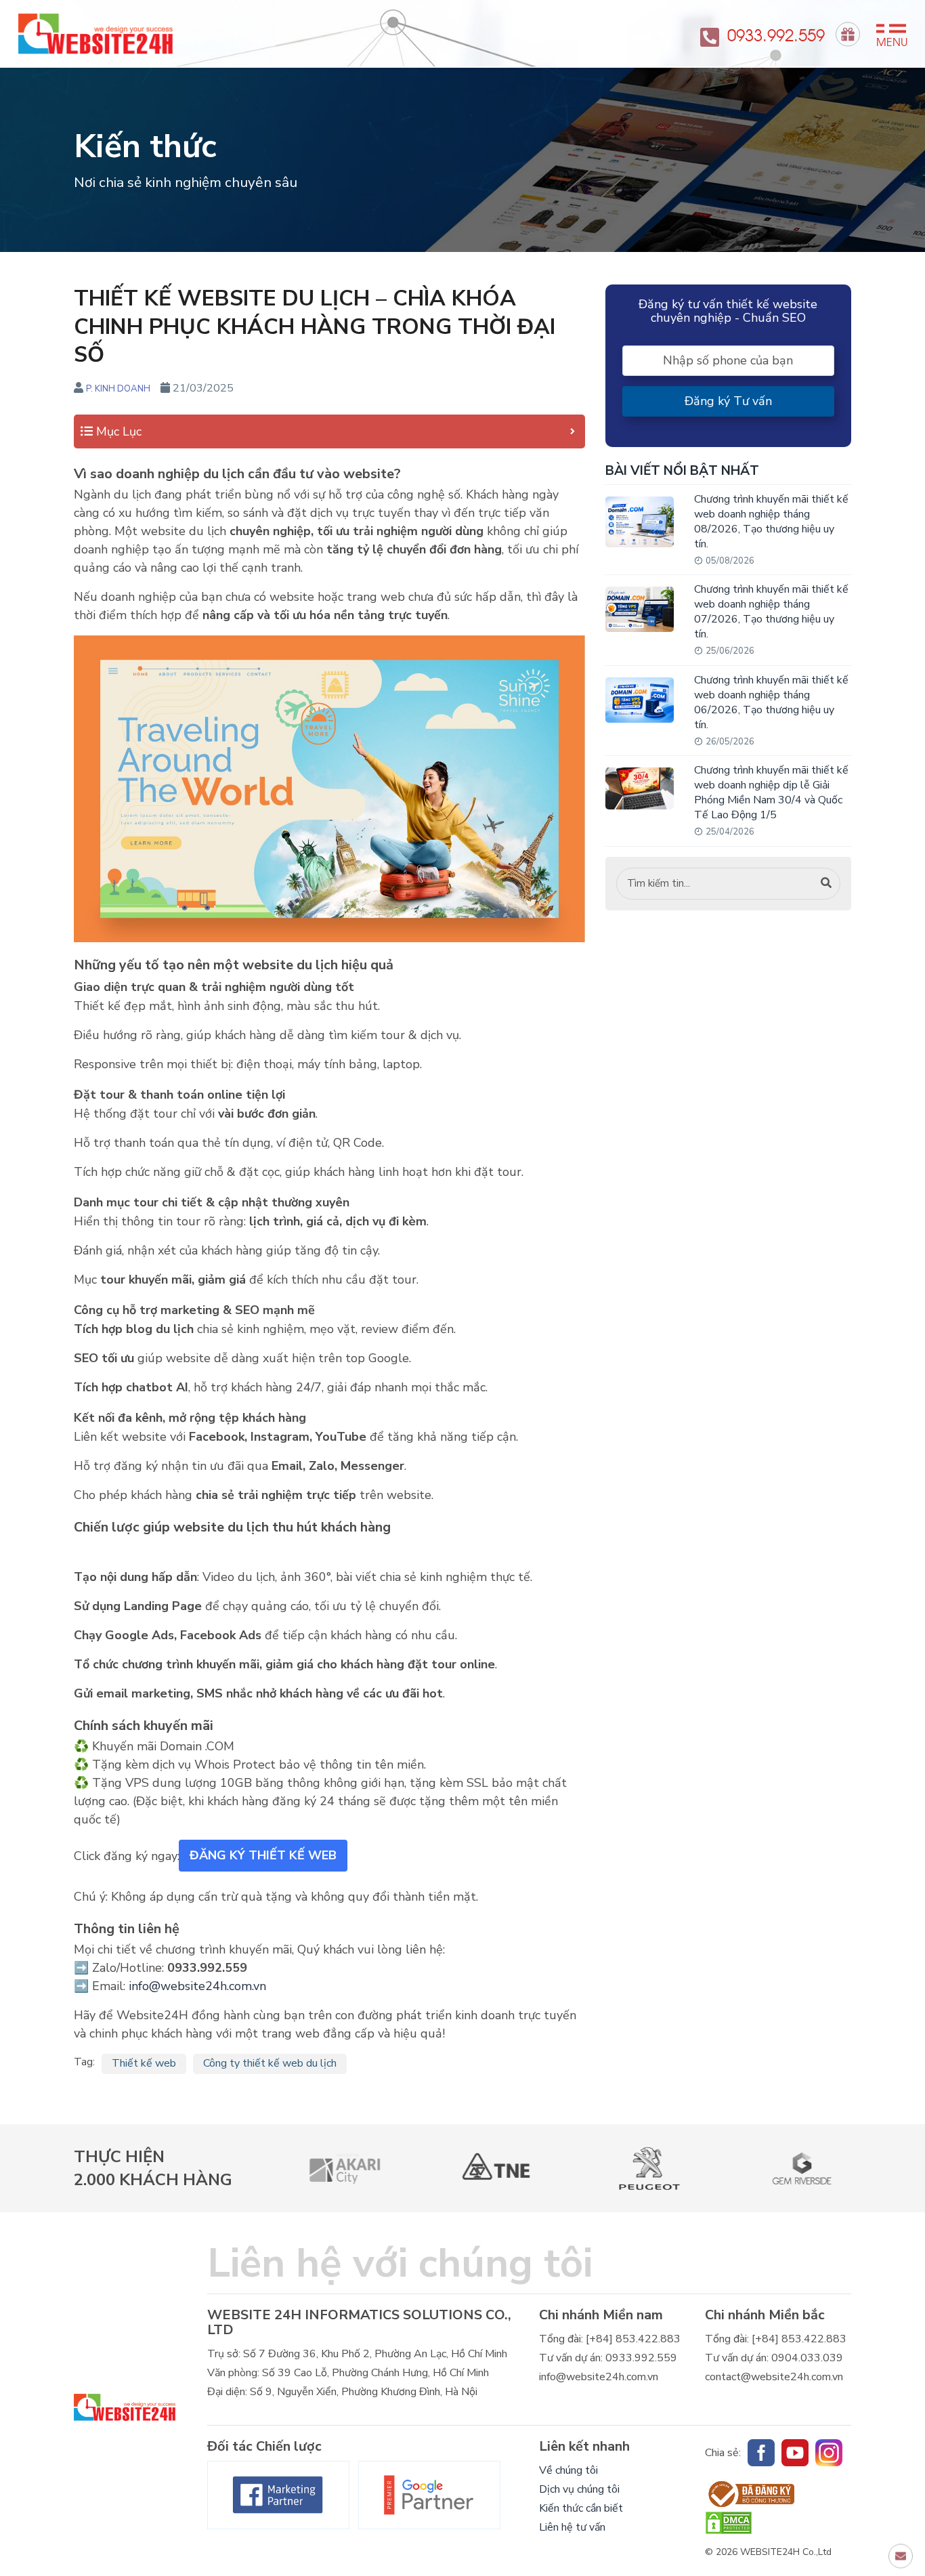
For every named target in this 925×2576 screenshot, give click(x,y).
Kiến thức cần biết (581, 2508)
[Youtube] (795, 2453)
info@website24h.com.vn (197, 1986)
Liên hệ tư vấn (572, 2527)
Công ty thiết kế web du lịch (270, 2063)
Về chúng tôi (568, 2470)
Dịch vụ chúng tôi (579, 2489)
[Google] (429, 2495)
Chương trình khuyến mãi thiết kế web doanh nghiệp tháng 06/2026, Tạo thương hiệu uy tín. (771, 702)
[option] (329, 2168)
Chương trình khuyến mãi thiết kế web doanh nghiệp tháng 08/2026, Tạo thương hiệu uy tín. (771, 522)
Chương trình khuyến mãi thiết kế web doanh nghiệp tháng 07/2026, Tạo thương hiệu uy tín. (771, 612)
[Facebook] (278, 2495)
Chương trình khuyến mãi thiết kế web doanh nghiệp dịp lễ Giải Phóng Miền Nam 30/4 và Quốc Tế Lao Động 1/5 (771, 793)
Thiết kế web (144, 2063)
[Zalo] (829, 2453)
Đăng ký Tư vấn (728, 401)
